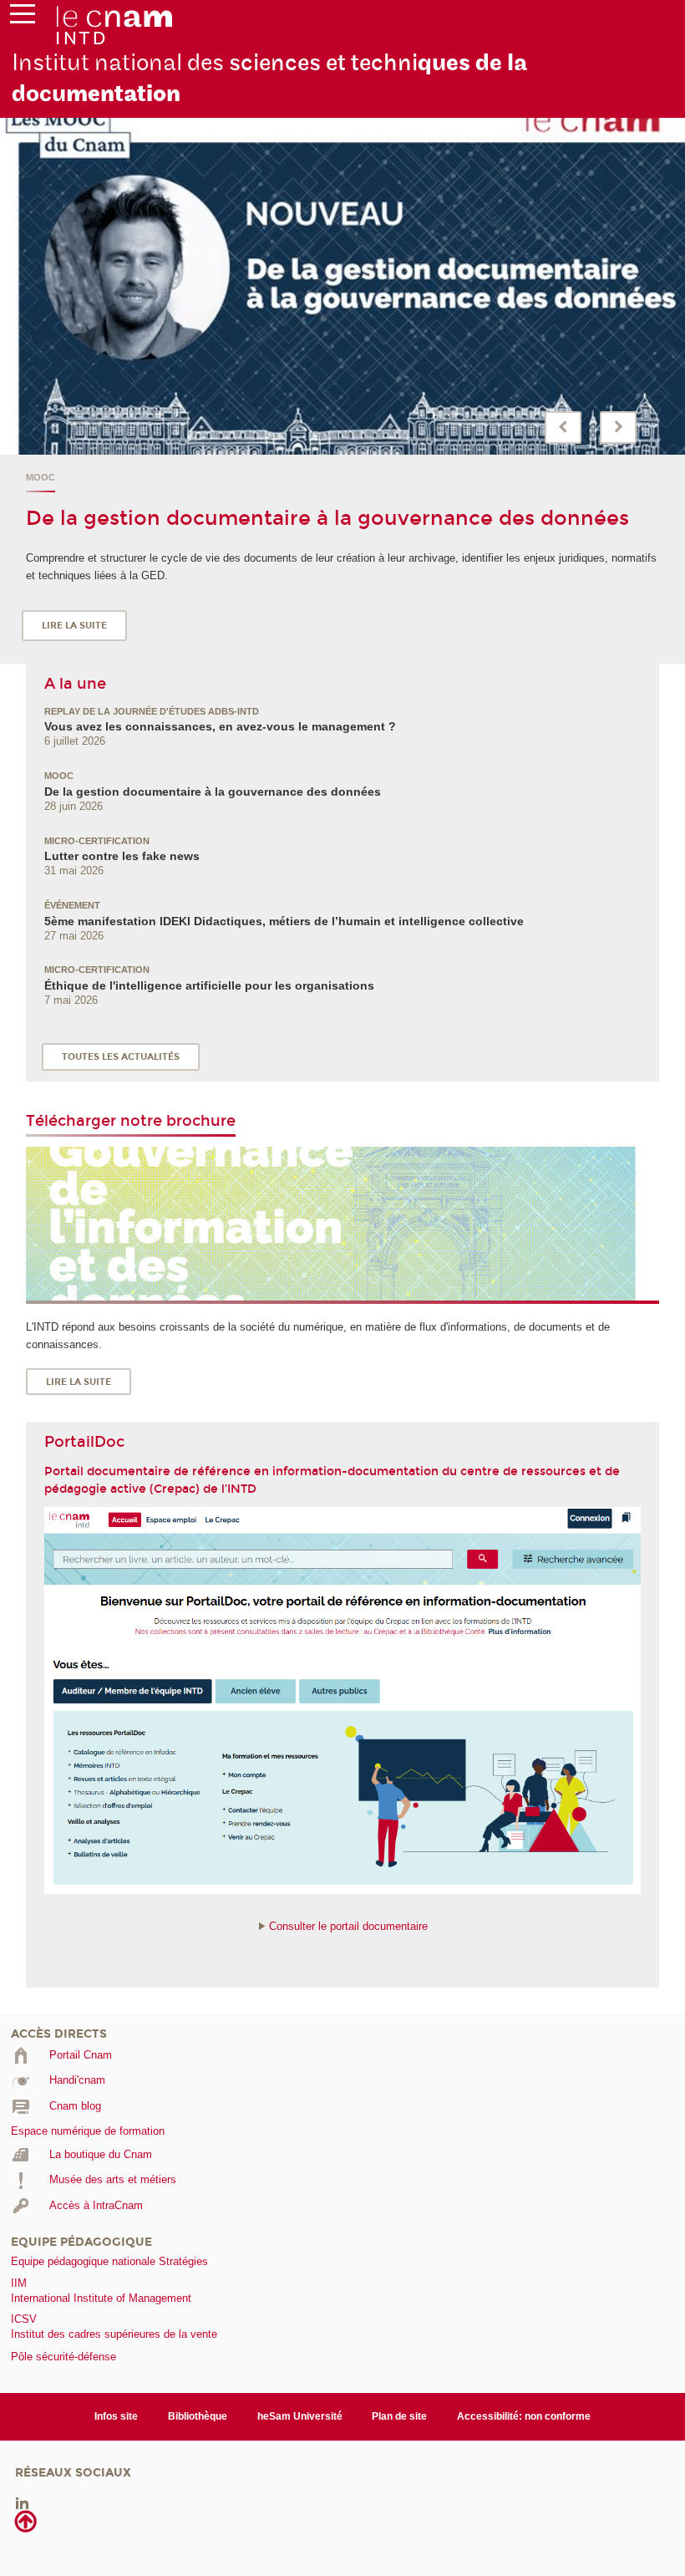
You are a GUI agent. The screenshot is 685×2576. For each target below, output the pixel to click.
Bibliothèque (198, 2416)
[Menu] (23, 18)
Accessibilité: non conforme (524, 2416)
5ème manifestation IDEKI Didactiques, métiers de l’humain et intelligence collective (284, 921)
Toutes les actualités (121, 1057)
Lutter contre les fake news (122, 856)
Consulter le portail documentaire (348, 1926)
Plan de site (399, 2416)
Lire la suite (74, 626)
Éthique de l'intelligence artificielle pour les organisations (209, 985)
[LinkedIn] (22, 2503)
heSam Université (300, 2416)
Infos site (116, 2416)
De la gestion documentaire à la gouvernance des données (327, 518)
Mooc (41, 477)
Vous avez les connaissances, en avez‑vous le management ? (220, 726)
